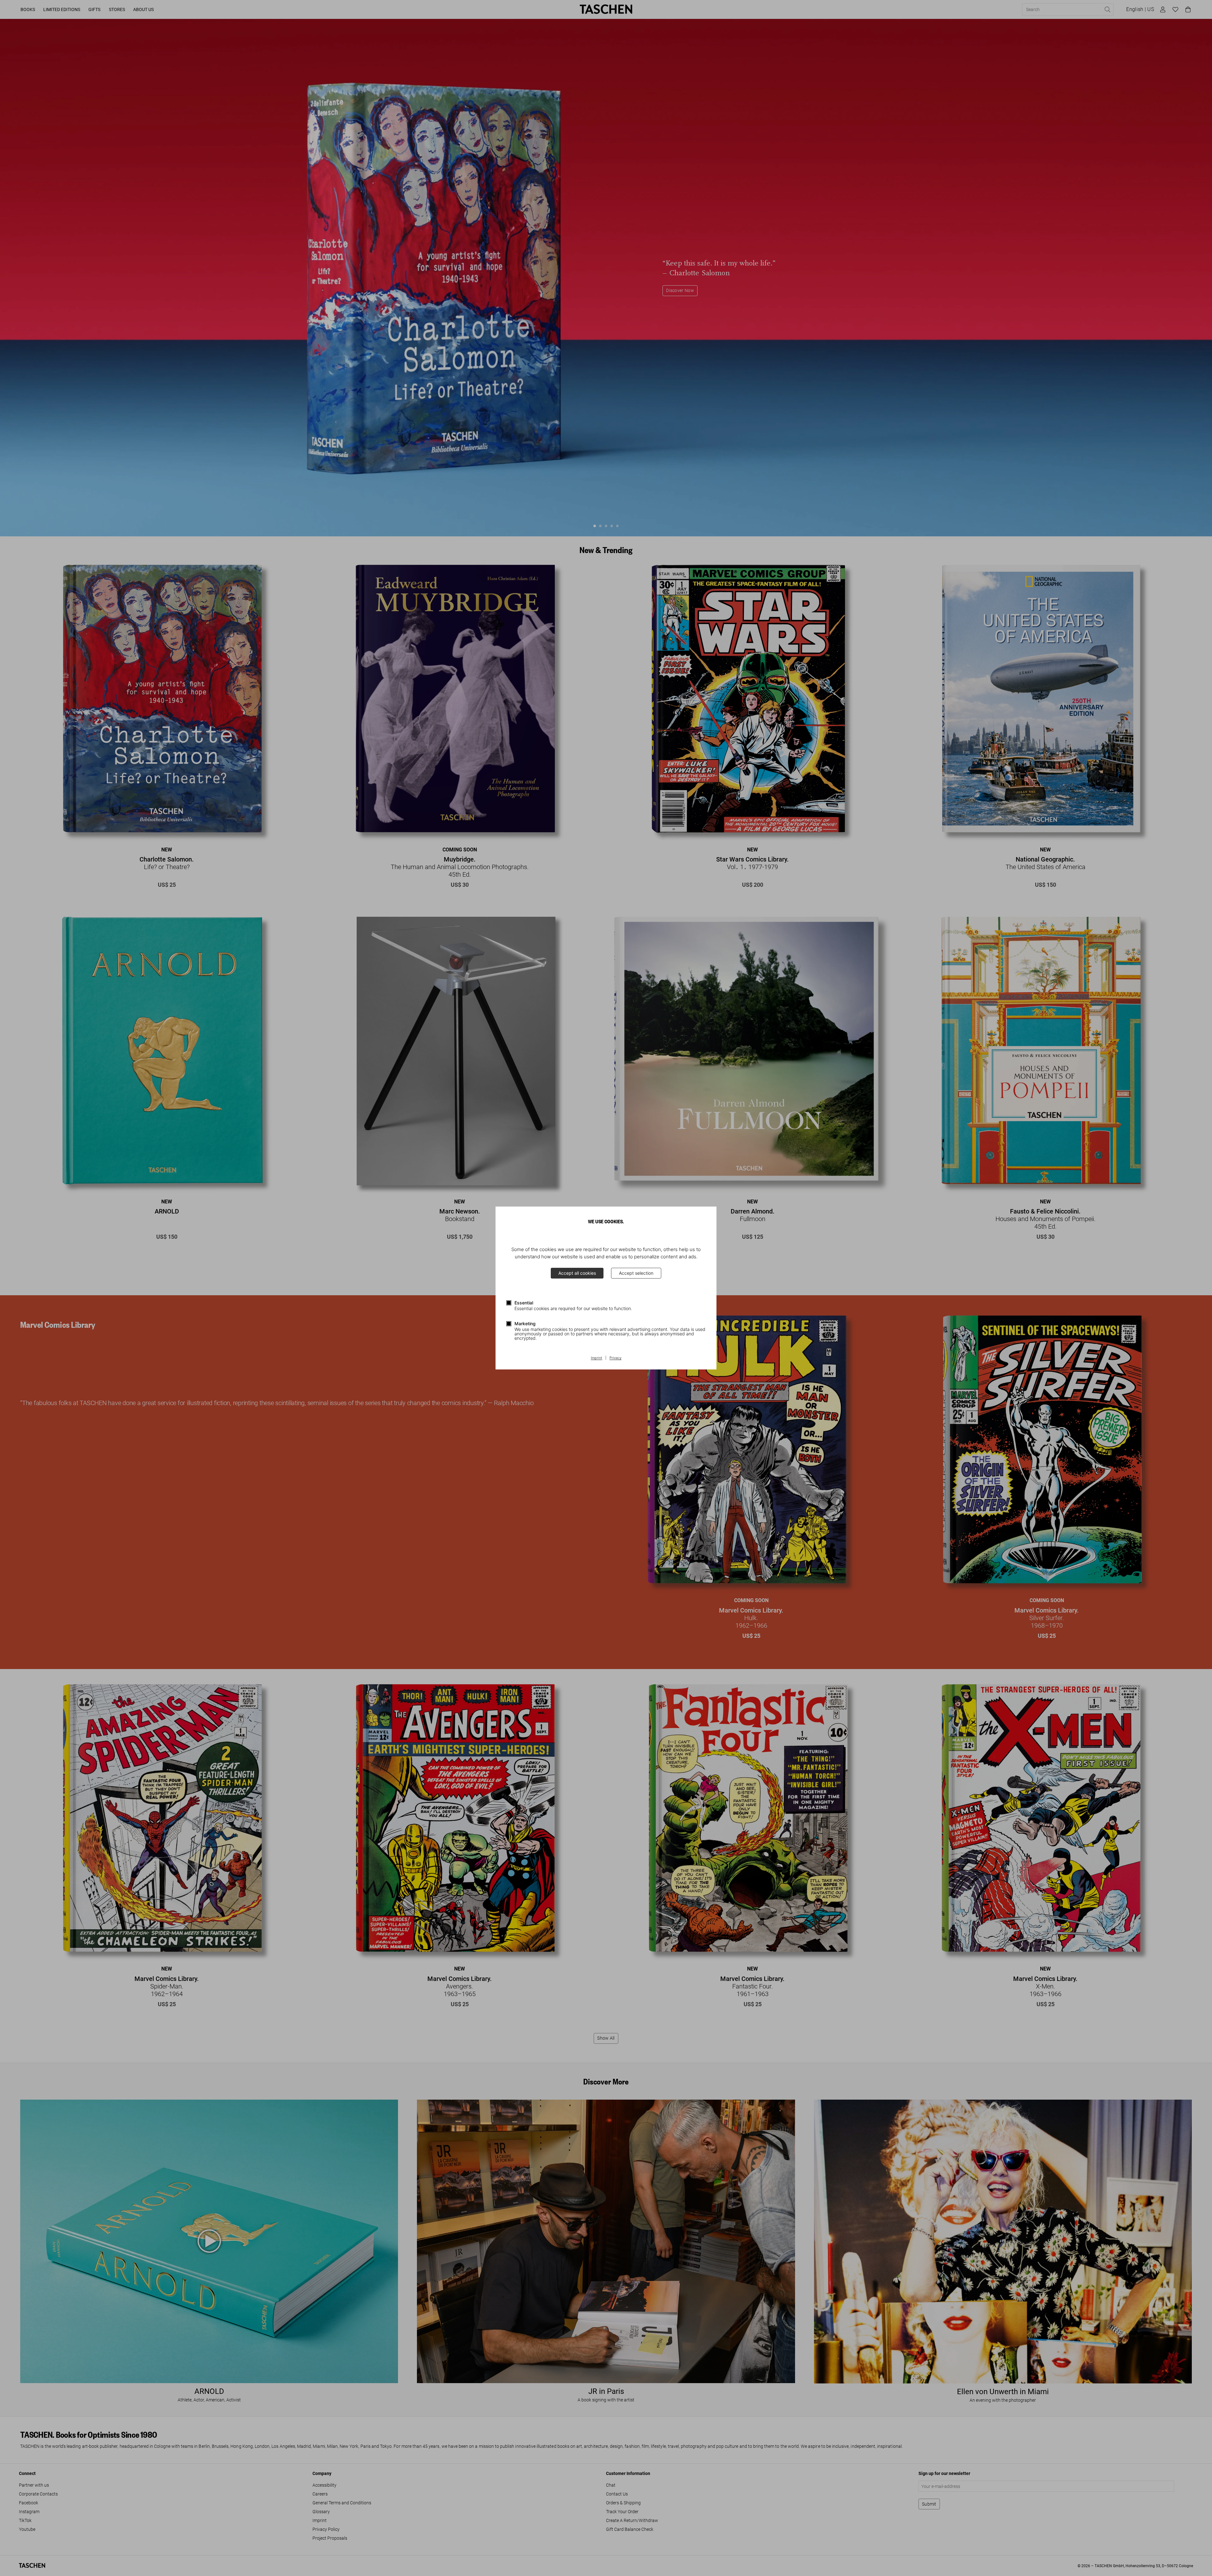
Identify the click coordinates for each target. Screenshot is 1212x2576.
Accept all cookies (577, 1273)
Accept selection (636, 1273)
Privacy (615, 1358)
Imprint (597, 1358)
